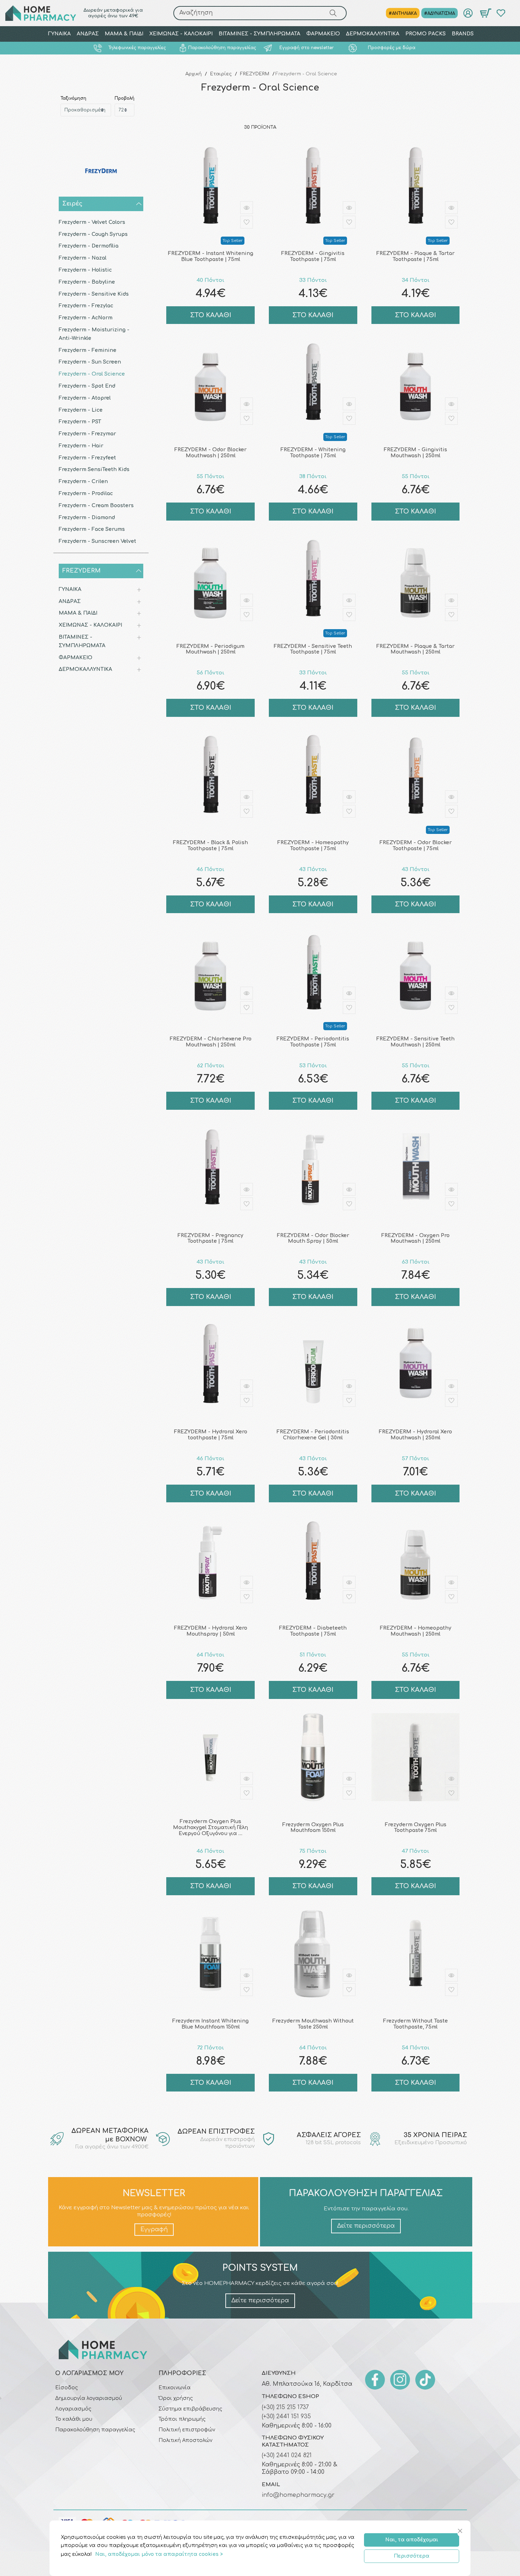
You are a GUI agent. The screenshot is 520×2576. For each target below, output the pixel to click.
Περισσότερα (412, 2556)
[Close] (461, 2531)
